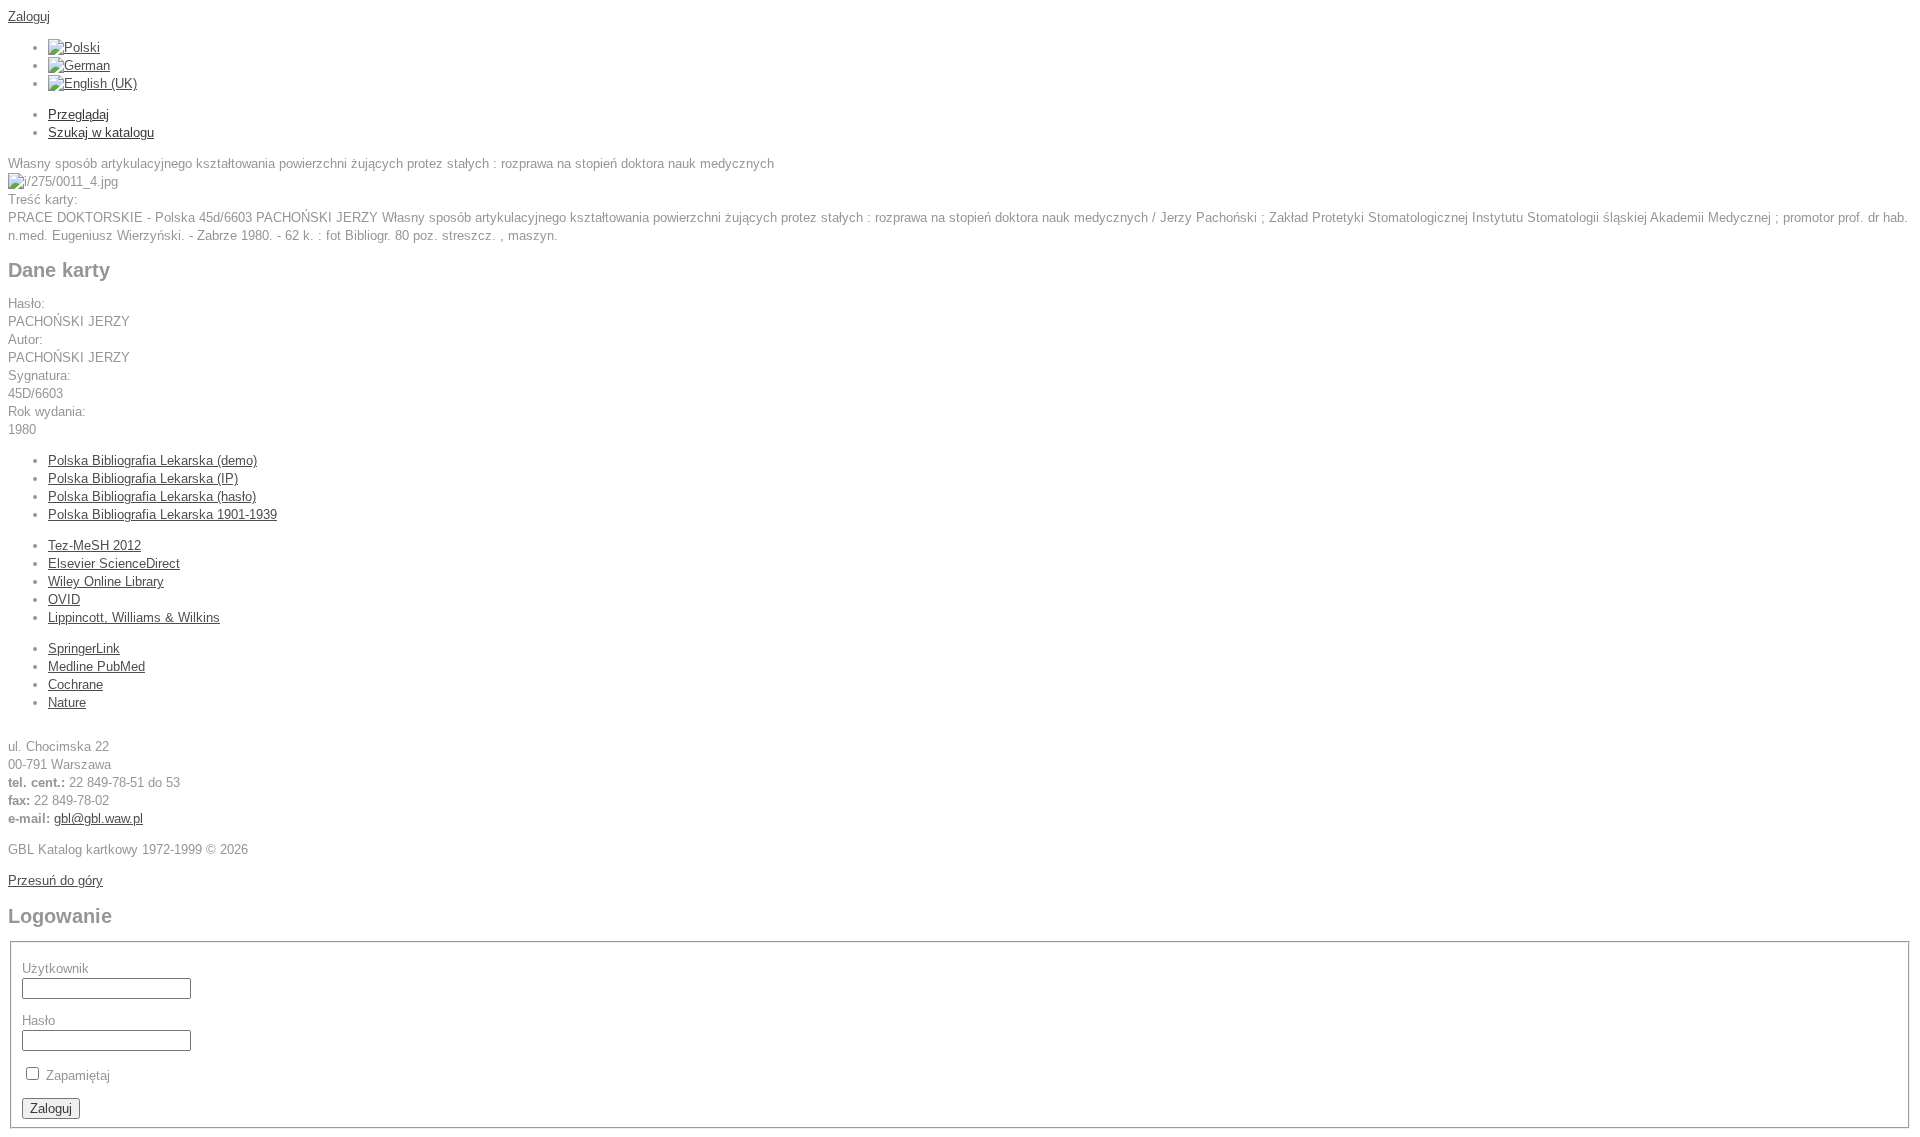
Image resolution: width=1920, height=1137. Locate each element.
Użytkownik (55, 968)
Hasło (38, 1020)
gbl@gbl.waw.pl (98, 818)
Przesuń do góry (55, 880)
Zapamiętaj (78, 1075)
